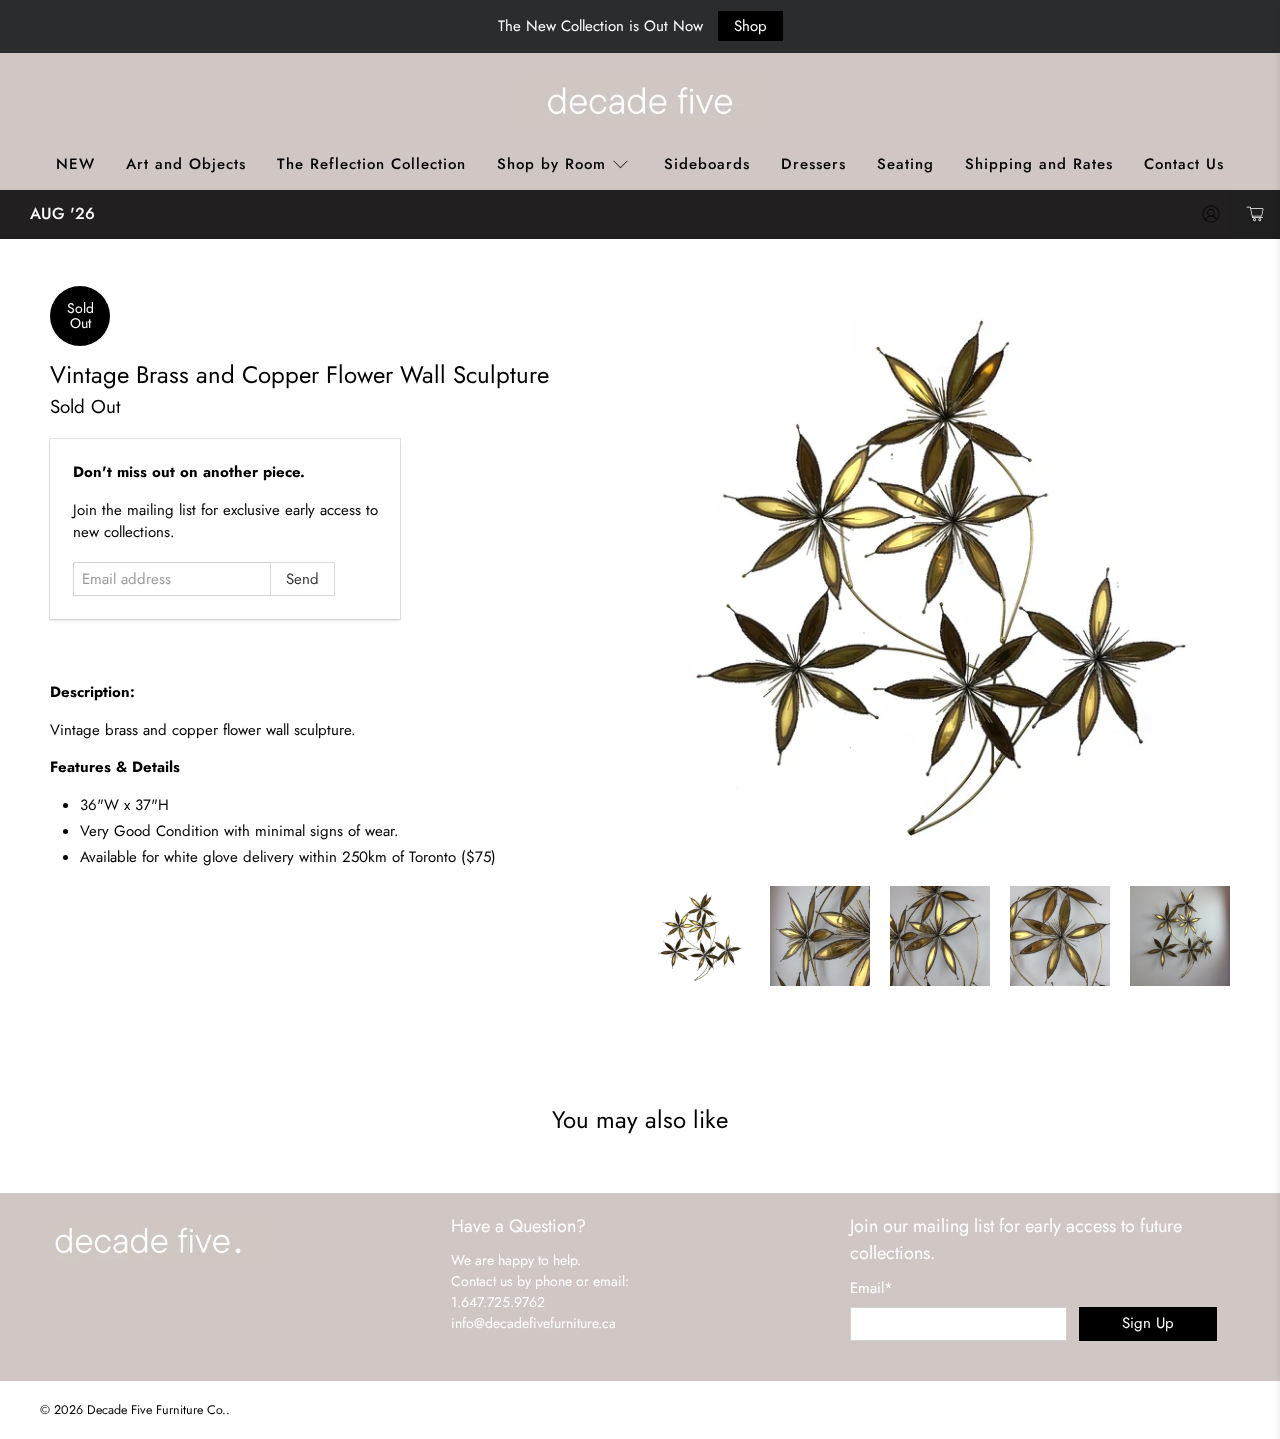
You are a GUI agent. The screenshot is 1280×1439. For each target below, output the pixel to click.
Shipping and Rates (1039, 164)
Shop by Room (551, 164)
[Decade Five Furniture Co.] (640, 100)
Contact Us (1184, 164)
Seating (905, 164)
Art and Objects (186, 164)
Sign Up (1148, 1323)
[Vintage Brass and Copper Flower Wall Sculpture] (940, 576)
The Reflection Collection (371, 164)
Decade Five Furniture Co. (156, 1410)
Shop (750, 26)
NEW (75, 164)
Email (871, 1288)
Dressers (813, 164)
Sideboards (707, 164)
